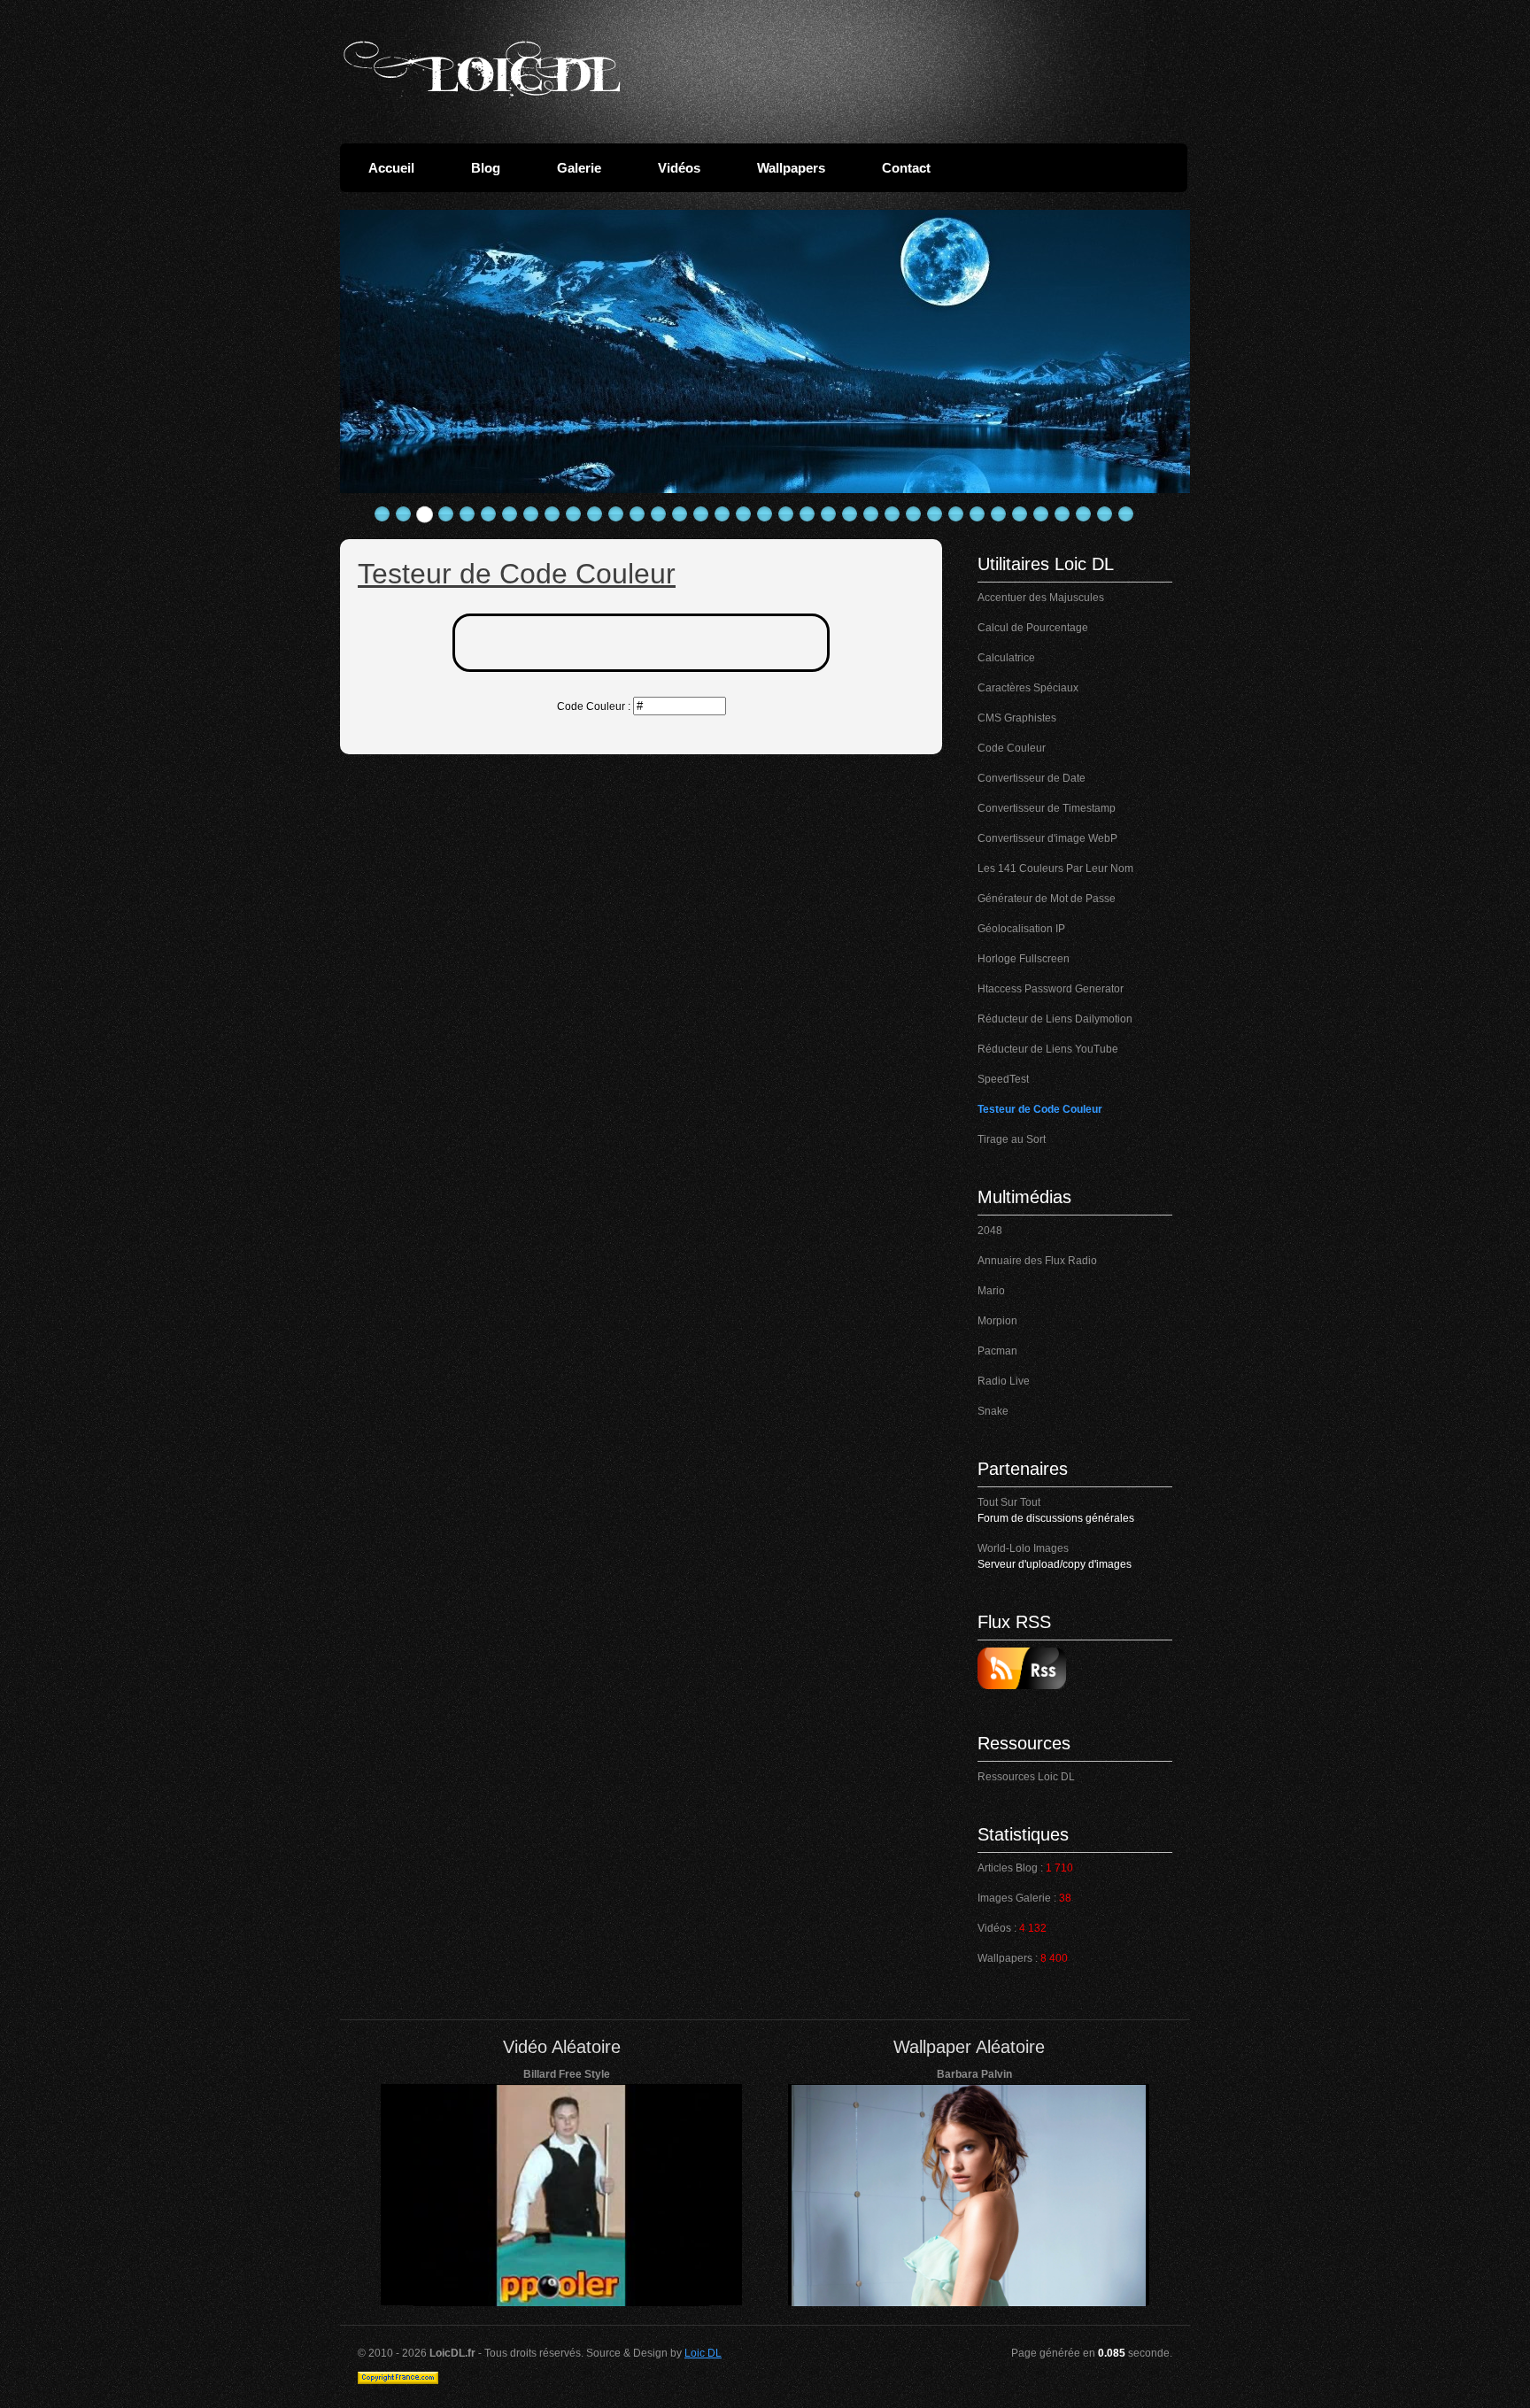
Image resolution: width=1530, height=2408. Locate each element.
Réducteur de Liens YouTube (1048, 1049)
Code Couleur (1012, 748)
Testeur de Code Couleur (1040, 1109)
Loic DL (703, 2353)
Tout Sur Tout (1009, 1502)
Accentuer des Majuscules (1041, 598)
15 (680, 514)
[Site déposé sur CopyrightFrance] (398, 2381)
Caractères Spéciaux (1028, 688)
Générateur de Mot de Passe (1047, 899)
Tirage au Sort (1012, 1139)
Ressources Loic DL (1026, 1777)
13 (637, 514)
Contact (906, 168)
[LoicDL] (482, 69)
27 (935, 514)
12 (616, 514)
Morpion (997, 1321)
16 (701, 514)
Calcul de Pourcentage (1033, 628)
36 (1126, 514)
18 (744, 514)
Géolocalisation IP (1021, 929)
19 (765, 514)
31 (1020, 514)
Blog (486, 168)
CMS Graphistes (1017, 718)
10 (574, 514)
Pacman (997, 1351)
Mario (991, 1291)
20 (786, 514)
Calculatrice (1006, 658)
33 (1062, 514)
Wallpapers (791, 168)
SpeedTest (1003, 1079)
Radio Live (1004, 1381)
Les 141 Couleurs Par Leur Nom (1055, 868)
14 (659, 514)
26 (914, 514)
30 (999, 514)
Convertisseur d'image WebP (1047, 838)
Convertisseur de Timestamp (1047, 808)
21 (807, 514)
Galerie (579, 168)
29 (977, 514)
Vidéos (679, 168)
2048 (990, 1231)
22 (829, 514)
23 (850, 514)
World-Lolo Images (1023, 1548)
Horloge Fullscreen (1024, 959)
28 (956, 514)
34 (1084, 514)
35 (1105, 514)
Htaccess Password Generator (1051, 989)
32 (1041, 514)
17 (722, 514)
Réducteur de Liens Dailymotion (1055, 1019)
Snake (993, 1411)
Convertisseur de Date (1032, 778)
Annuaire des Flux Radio (1037, 1261)
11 (595, 514)
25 (892, 514)
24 (871, 514)
